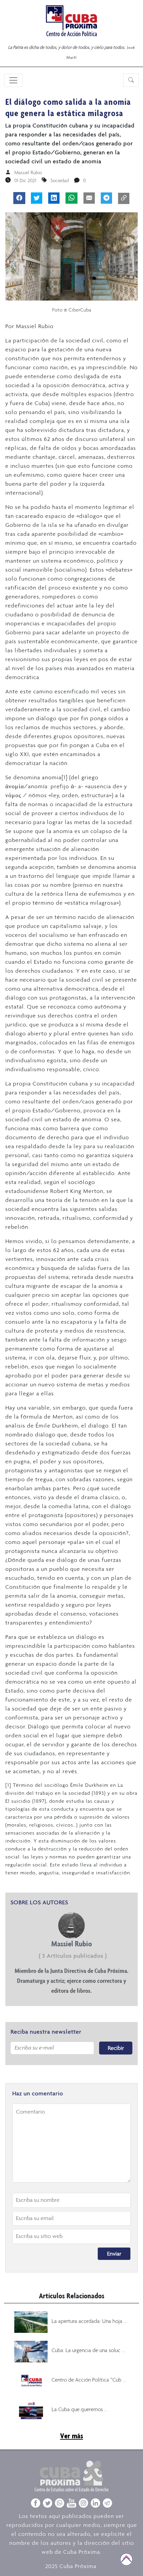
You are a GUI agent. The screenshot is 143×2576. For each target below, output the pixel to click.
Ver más (72, 2436)
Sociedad (60, 180)
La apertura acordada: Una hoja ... (89, 2321)
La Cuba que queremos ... (79, 2409)
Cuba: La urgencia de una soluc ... (88, 2350)
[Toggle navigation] (13, 80)
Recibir (116, 2048)
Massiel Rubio (28, 173)
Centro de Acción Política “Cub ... (89, 2380)
